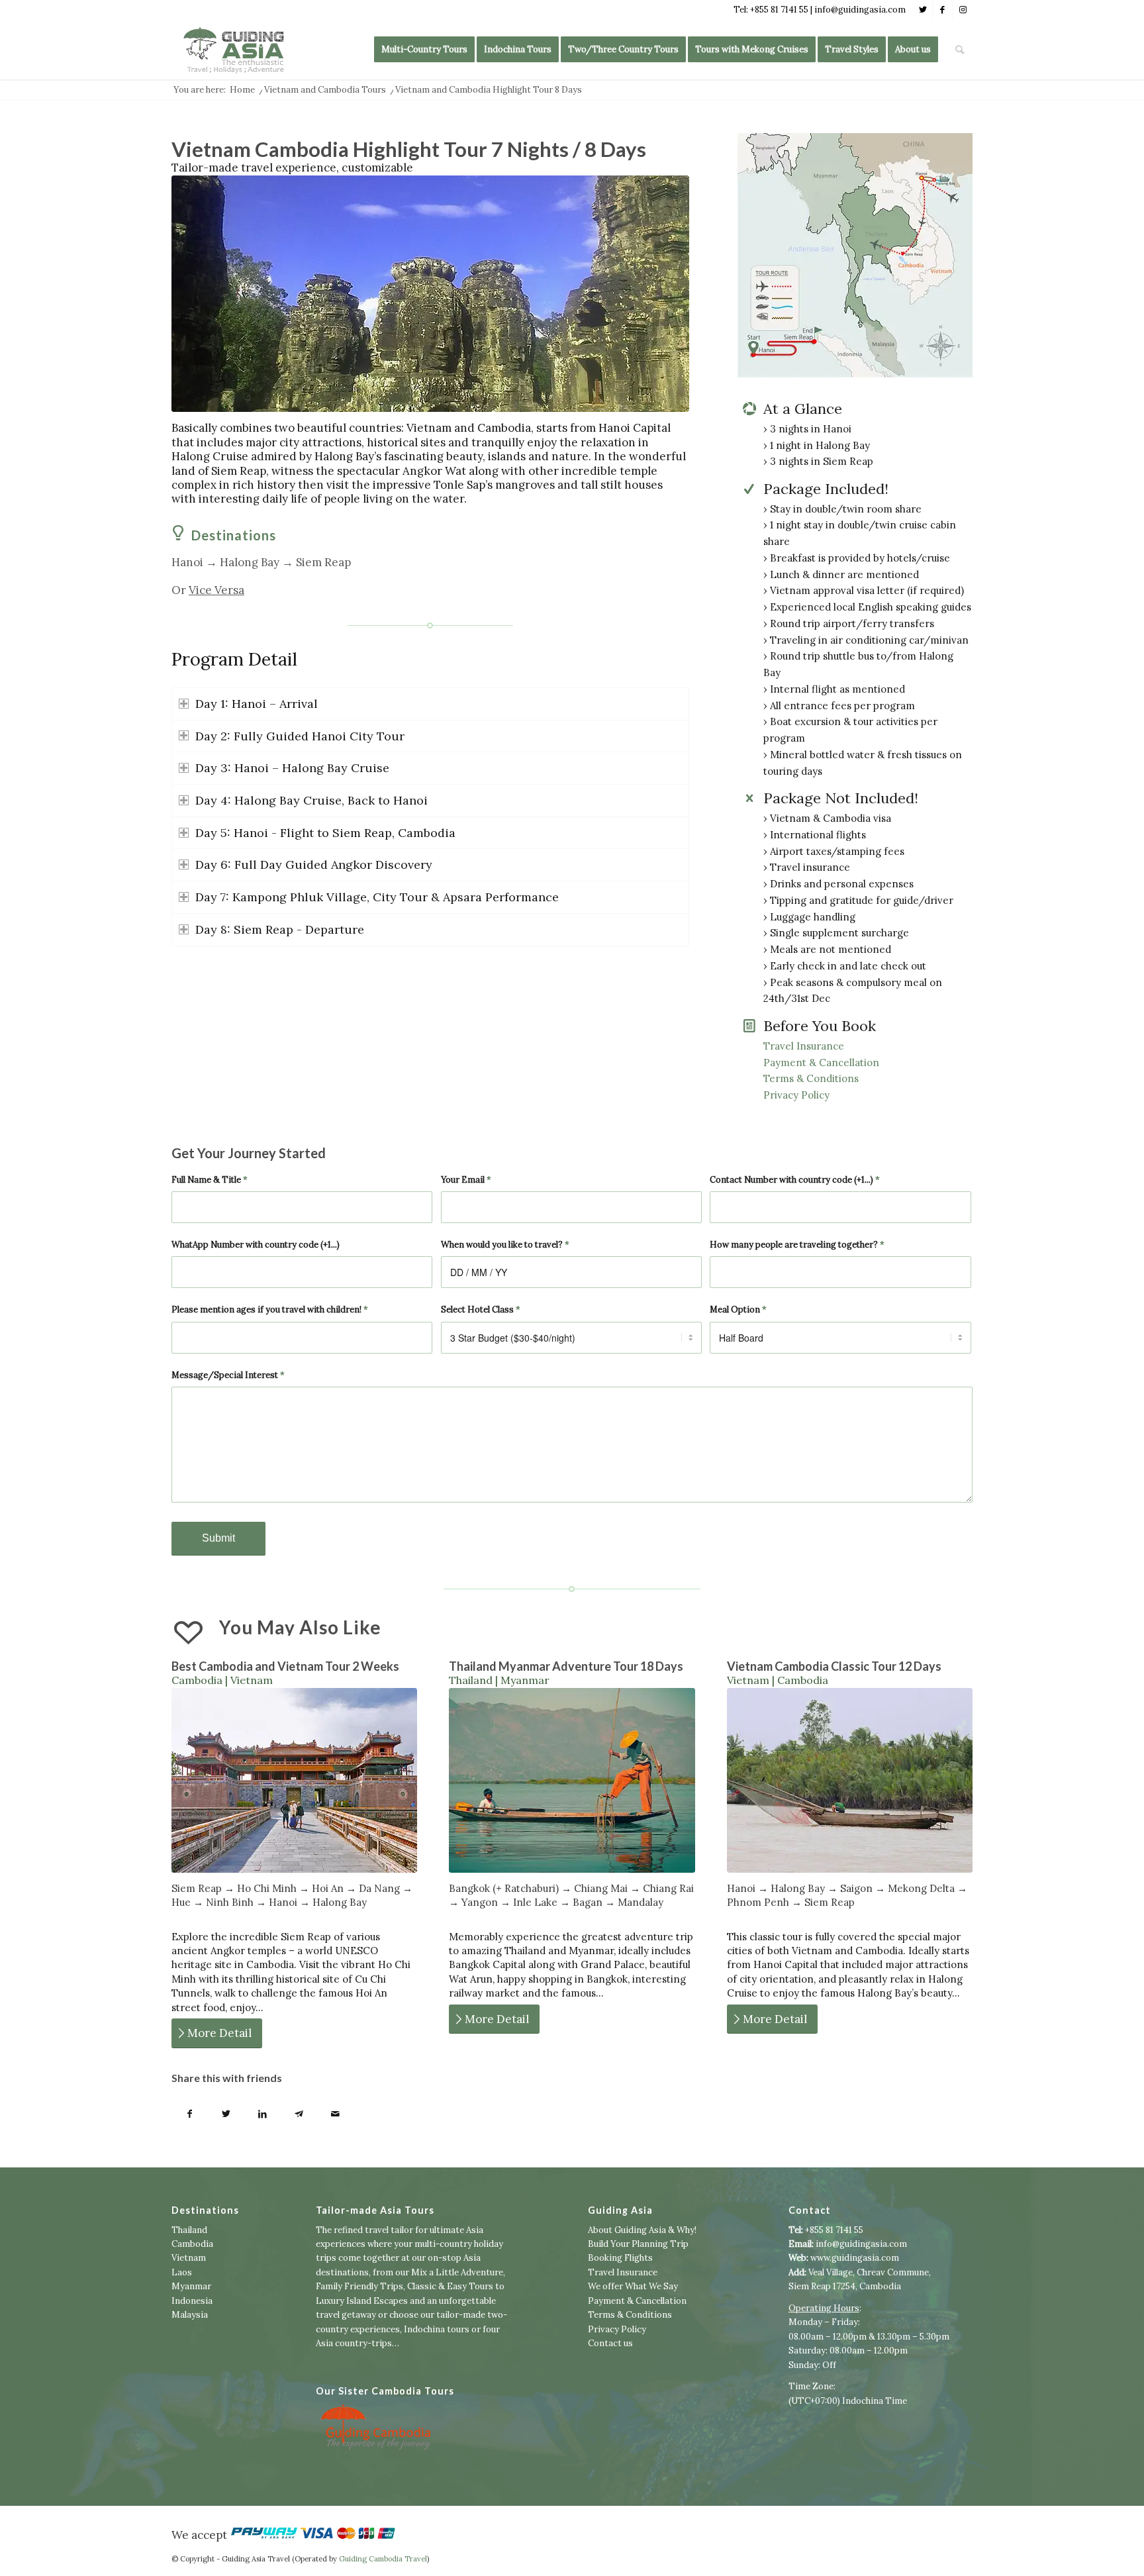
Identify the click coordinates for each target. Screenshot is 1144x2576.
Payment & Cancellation (821, 1063)
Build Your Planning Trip (638, 2244)
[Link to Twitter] (923, 10)
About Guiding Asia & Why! (642, 2230)
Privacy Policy (796, 1095)
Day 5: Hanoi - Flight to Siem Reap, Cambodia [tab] (325, 833)
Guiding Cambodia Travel (383, 2559)
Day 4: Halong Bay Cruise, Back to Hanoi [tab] (311, 800)
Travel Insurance (804, 1046)
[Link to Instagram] (963, 10)
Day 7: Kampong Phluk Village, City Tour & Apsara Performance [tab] (377, 897)
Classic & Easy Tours (450, 2286)
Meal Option (738, 1310)
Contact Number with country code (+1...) (795, 1180)
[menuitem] (424, 50)
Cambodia (192, 2244)
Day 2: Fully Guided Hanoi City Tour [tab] (300, 736)
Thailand (189, 2230)
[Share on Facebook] (190, 2115)
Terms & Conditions (811, 1078)
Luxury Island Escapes (362, 2301)
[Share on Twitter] (226, 2115)
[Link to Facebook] (942, 10)
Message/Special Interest (228, 1375)
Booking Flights (620, 2258)
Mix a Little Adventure (457, 2272)
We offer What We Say (633, 2286)
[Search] (960, 50)
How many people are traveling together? (797, 1245)
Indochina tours (437, 2329)
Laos (182, 2272)
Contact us (610, 2343)
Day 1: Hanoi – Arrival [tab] (257, 704)
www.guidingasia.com (855, 2258)
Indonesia (192, 2301)
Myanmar (191, 2286)
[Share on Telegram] (299, 2115)
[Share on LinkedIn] (262, 2115)
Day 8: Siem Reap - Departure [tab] (280, 929)
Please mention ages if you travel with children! (270, 1310)
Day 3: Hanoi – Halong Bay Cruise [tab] (292, 768)
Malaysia (190, 2315)
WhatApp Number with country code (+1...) (256, 1245)
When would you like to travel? (505, 1245)
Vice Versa (216, 590)
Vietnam (189, 2258)
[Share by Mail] (335, 2115)
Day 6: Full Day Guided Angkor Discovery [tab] (314, 865)
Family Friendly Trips (359, 2286)
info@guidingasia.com (861, 2244)
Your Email (466, 1180)
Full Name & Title (210, 1180)
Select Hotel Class (481, 1310)
